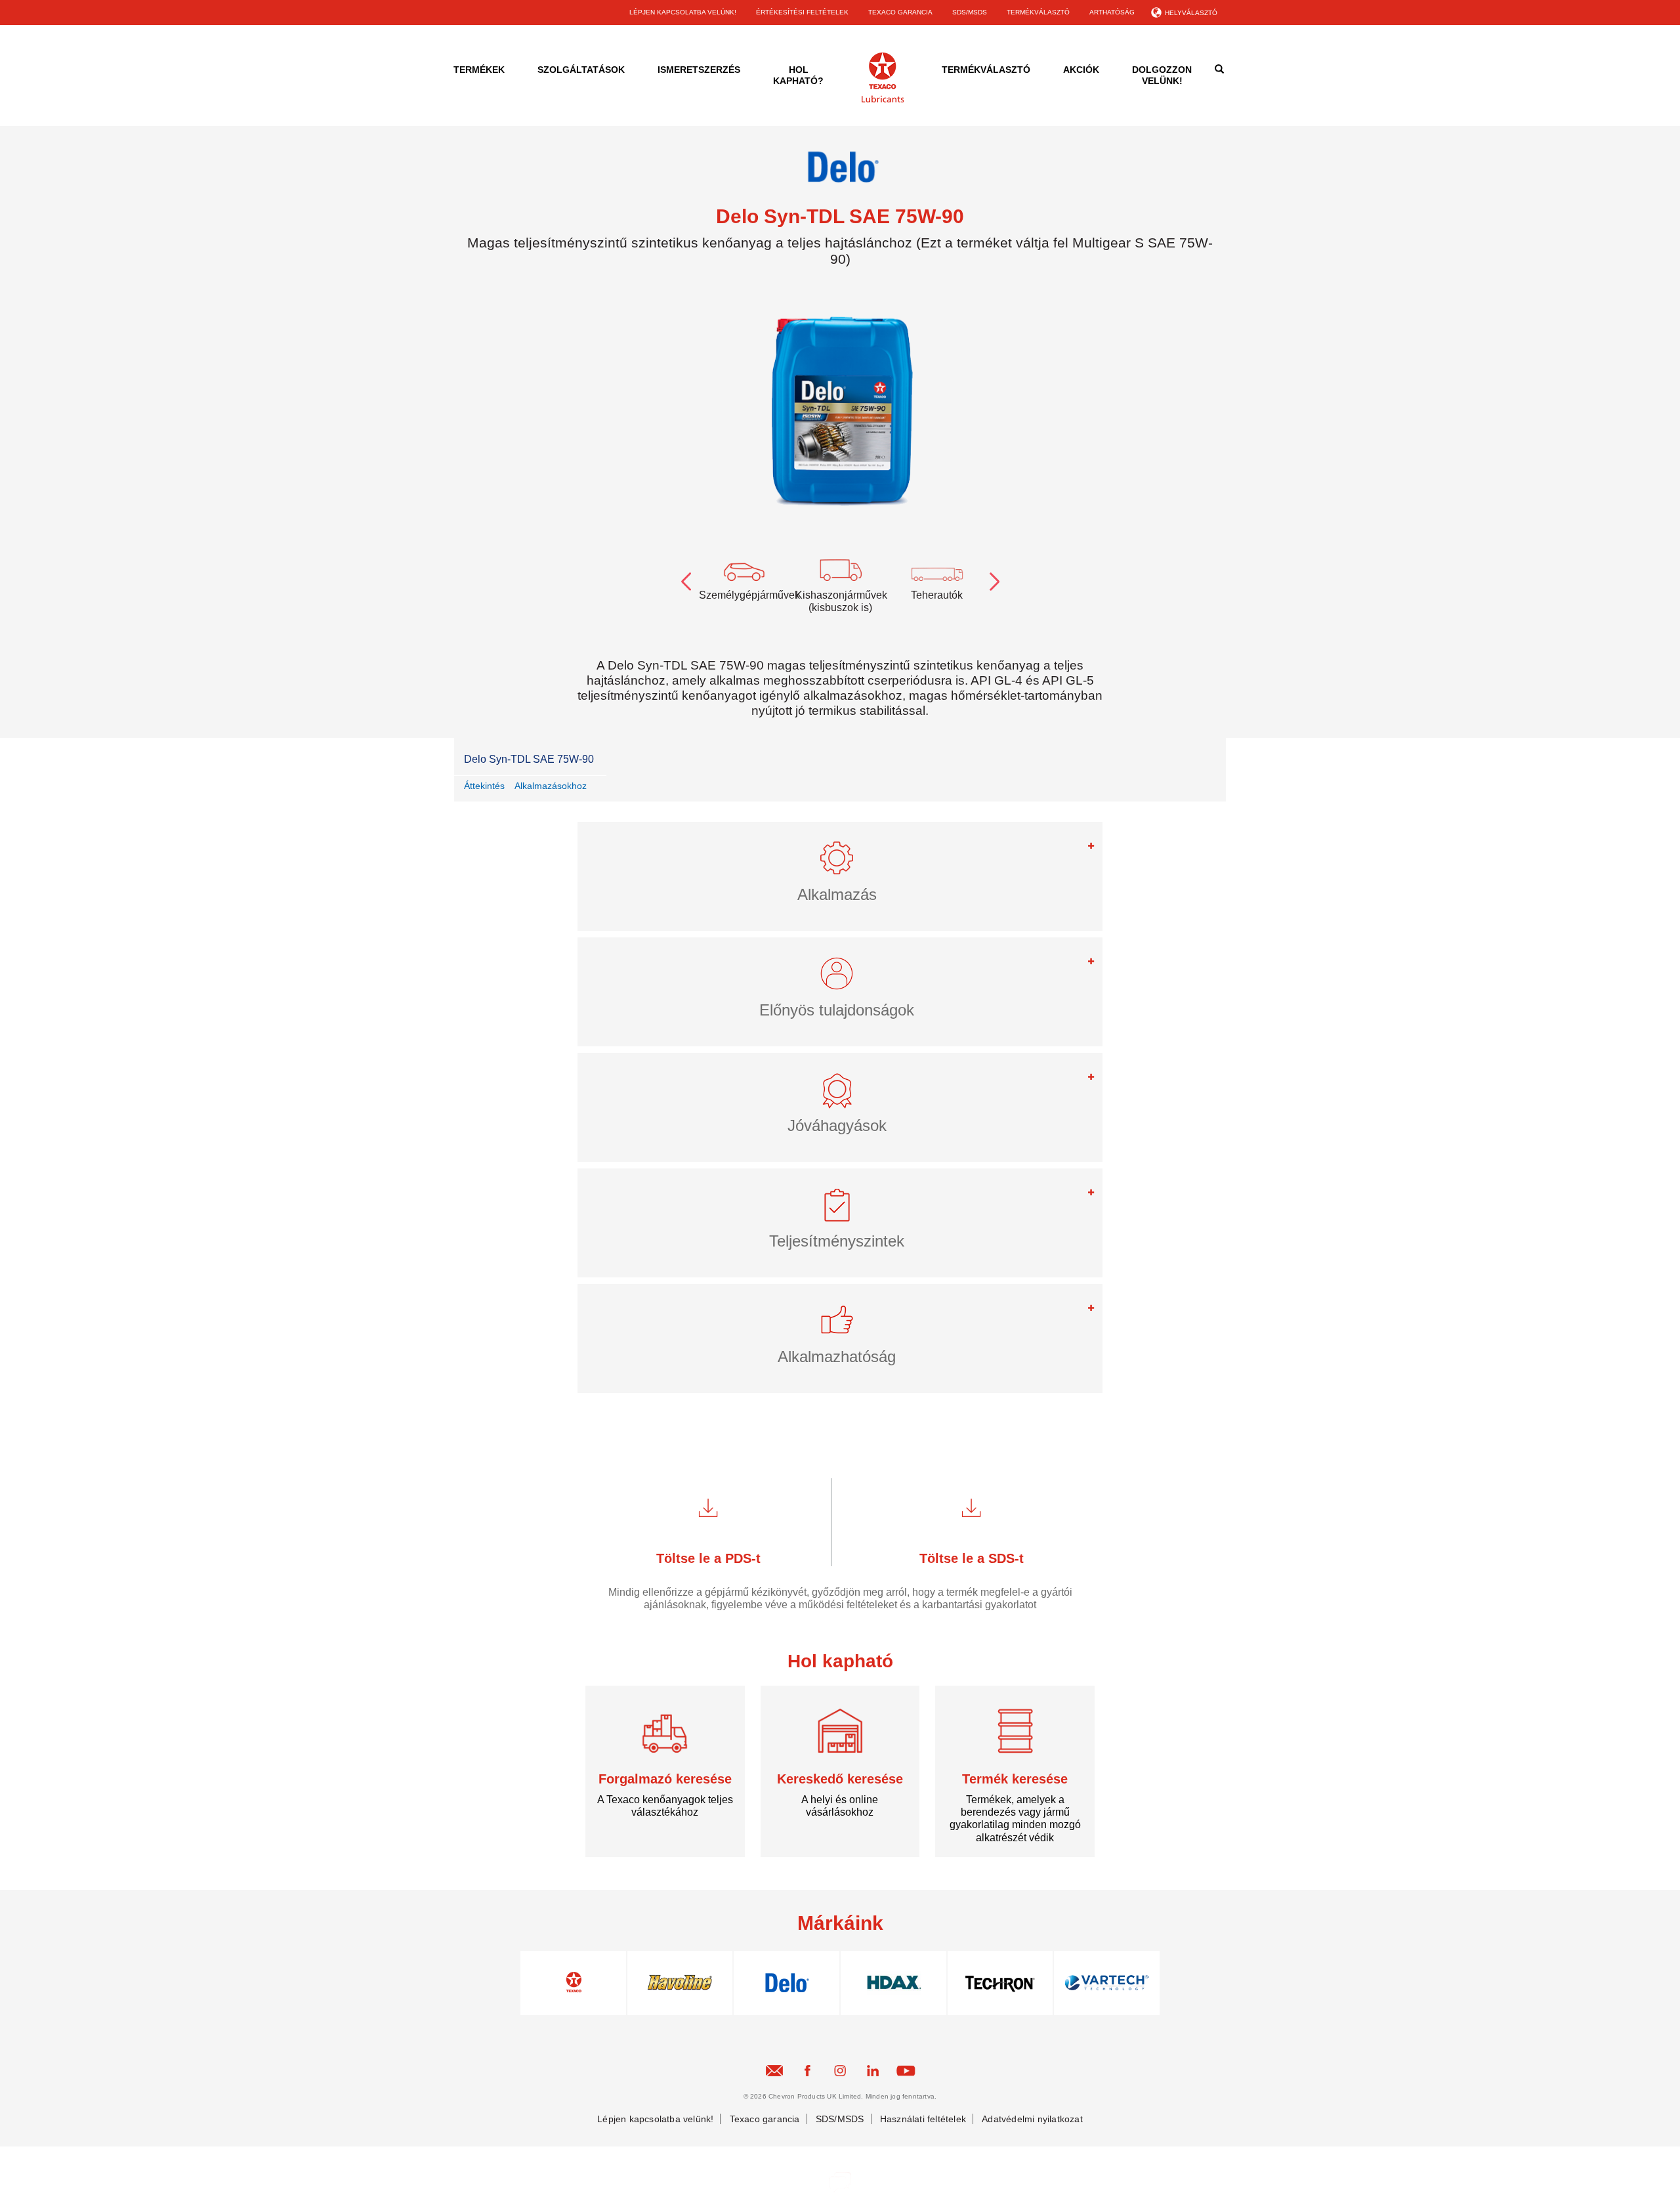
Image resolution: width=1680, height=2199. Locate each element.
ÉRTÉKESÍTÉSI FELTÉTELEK (802, 12)
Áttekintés (484, 786)
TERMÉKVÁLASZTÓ (1038, 12)
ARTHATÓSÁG (1112, 12)
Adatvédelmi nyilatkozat (1032, 2119)
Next (994, 579)
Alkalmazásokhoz (551, 786)
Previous (686, 579)
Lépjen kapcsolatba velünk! (655, 2119)
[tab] (840, 876)
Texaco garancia (765, 2119)
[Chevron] (883, 100)
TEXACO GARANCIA (900, 12)
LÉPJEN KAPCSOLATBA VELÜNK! (683, 12)
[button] (840, 864)
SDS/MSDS (970, 12)
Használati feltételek (923, 2119)
